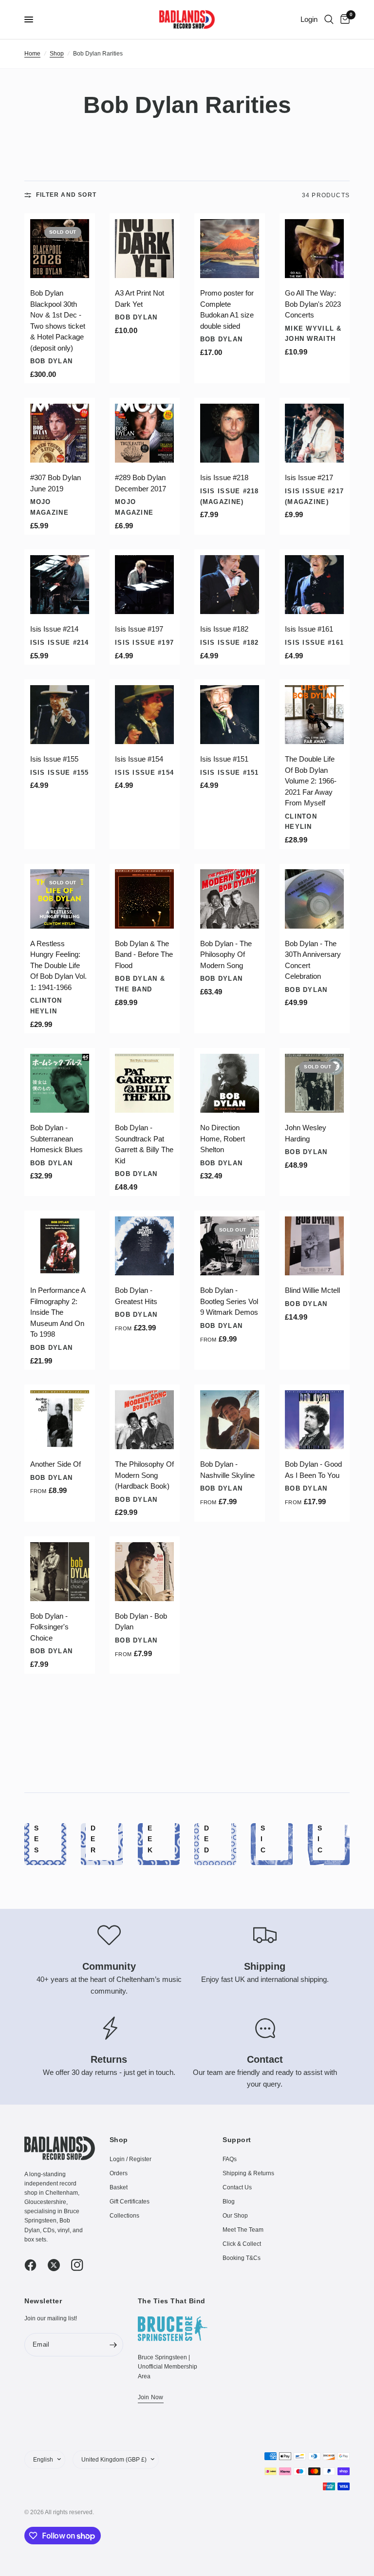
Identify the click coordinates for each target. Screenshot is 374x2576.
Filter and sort (66, 195)
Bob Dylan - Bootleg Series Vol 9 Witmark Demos (229, 1301)
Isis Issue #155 (54, 759)
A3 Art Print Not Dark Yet (140, 299)
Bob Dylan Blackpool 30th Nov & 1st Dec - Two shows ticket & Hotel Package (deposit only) (58, 320)
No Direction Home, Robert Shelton (223, 1139)
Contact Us (237, 2187)
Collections (124, 2216)
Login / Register (131, 2159)
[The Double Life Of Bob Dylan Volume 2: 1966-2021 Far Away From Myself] (314, 715)
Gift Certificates (130, 2202)
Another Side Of (56, 1464)
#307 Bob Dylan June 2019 (56, 483)
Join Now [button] (151, 2397)
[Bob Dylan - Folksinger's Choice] (60, 1572)
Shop (57, 54)
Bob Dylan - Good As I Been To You (313, 1470)
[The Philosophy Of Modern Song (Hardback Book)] (144, 1420)
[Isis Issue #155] (60, 715)
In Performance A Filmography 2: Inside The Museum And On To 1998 (58, 1312)
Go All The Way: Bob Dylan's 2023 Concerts (313, 304)
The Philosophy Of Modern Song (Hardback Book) (144, 1475)
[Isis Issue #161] (314, 585)
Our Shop (235, 2216)
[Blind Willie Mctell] (314, 1246)
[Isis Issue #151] (230, 715)
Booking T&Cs (242, 2258)
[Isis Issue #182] (230, 585)
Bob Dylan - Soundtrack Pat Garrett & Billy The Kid (144, 1144)
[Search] (329, 19)
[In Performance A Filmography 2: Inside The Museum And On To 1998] (60, 1246)
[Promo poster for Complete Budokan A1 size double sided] (230, 249)
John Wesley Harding (306, 1133)
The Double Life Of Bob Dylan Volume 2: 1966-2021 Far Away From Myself (311, 781)
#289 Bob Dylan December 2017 (140, 483)
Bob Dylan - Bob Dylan (141, 1622)
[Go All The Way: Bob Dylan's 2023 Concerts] (314, 249)
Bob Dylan (52, 361)
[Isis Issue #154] (144, 715)
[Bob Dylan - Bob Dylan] (144, 1572)
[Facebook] (35, 2265)
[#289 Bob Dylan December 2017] (144, 433)
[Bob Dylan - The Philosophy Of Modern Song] (230, 899)
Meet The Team (243, 2230)
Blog (229, 2202)
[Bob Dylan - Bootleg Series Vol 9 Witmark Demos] (230, 1246)
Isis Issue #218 (224, 477)
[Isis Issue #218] (230, 433)
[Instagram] (82, 2265)
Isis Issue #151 (224, 759)
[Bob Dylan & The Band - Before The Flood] (144, 899)
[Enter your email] (113, 2345)
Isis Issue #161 (309, 629)
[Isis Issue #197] (144, 585)
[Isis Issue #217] (314, 433)
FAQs (230, 2159)
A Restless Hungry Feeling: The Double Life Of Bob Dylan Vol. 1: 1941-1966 (58, 965)
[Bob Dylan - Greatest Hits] (144, 1246)
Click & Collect (242, 2244)
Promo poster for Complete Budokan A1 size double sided (227, 309)
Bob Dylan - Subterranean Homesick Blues (56, 1139)
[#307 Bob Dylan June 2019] (60, 433)
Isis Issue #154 (139, 759)
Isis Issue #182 (224, 629)
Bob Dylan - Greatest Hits (136, 1296)
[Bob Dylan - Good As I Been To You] (314, 1420)
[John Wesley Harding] (314, 1083)
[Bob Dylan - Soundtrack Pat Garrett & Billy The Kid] (144, 1083)
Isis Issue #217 (309, 477)
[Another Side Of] (60, 1420)
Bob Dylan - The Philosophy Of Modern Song (226, 954)
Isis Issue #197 (139, 629)
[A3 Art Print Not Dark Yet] (144, 249)
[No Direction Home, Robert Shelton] (230, 1083)
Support (237, 2140)
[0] (343, 19)
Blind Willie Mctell (312, 1290)
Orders (119, 2173)
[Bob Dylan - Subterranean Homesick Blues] (60, 1083)
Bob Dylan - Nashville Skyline (227, 1470)
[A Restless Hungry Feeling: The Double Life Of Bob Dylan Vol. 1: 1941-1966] (60, 899)
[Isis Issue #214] (60, 585)
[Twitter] (58, 2265)
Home (32, 54)
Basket (119, 2187)
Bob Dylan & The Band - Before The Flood (144, 954)
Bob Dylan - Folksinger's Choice (49, 1627)
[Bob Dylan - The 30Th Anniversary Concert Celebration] (314, 899)
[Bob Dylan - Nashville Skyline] (230, 1420)
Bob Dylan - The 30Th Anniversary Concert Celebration (313, 960)
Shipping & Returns (248, 2173)
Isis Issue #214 (54, 629)
